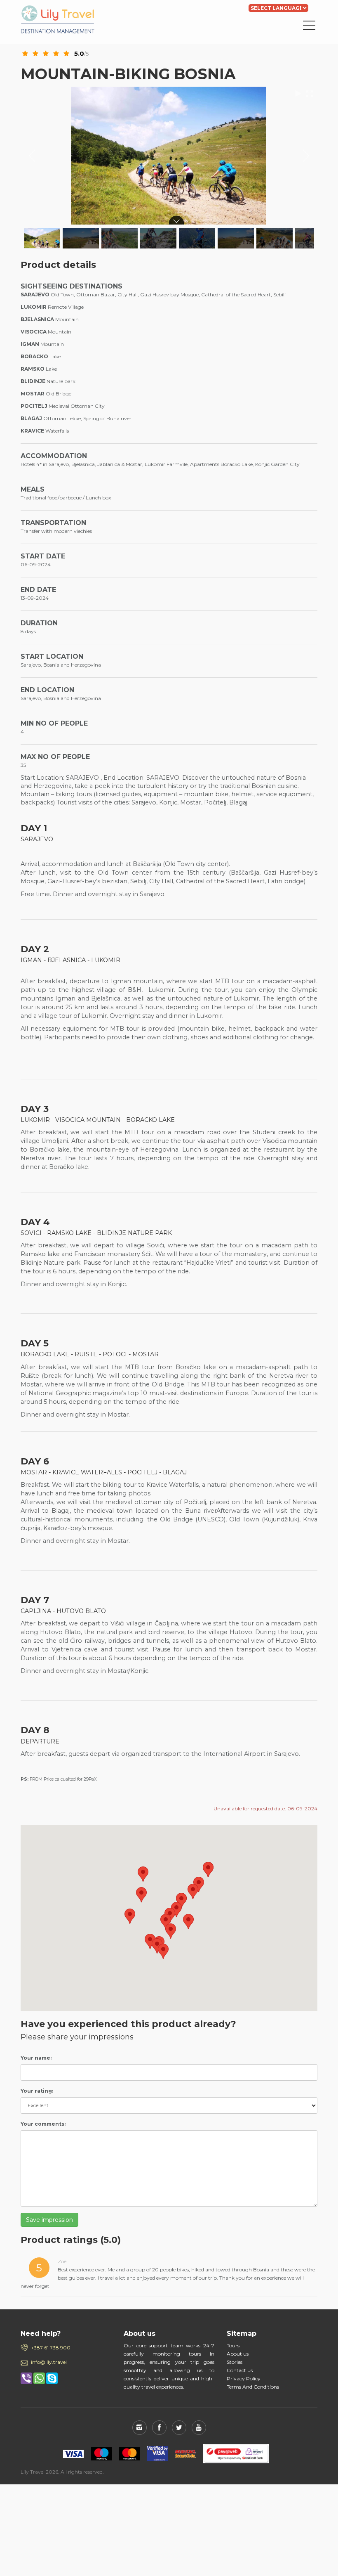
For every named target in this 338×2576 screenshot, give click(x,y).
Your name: (36, 2058)
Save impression (49, 2220)
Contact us (240, 2370)
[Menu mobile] (309, 27)
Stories (235, 2362)
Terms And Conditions (253, 2387)
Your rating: (37, 2091)
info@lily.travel (49, 2362)
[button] (208, 1870)
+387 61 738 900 (51, 2348)
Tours (233, 2345)
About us (238, 2354)
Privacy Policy (244, 2378)
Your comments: (43, 2124)
